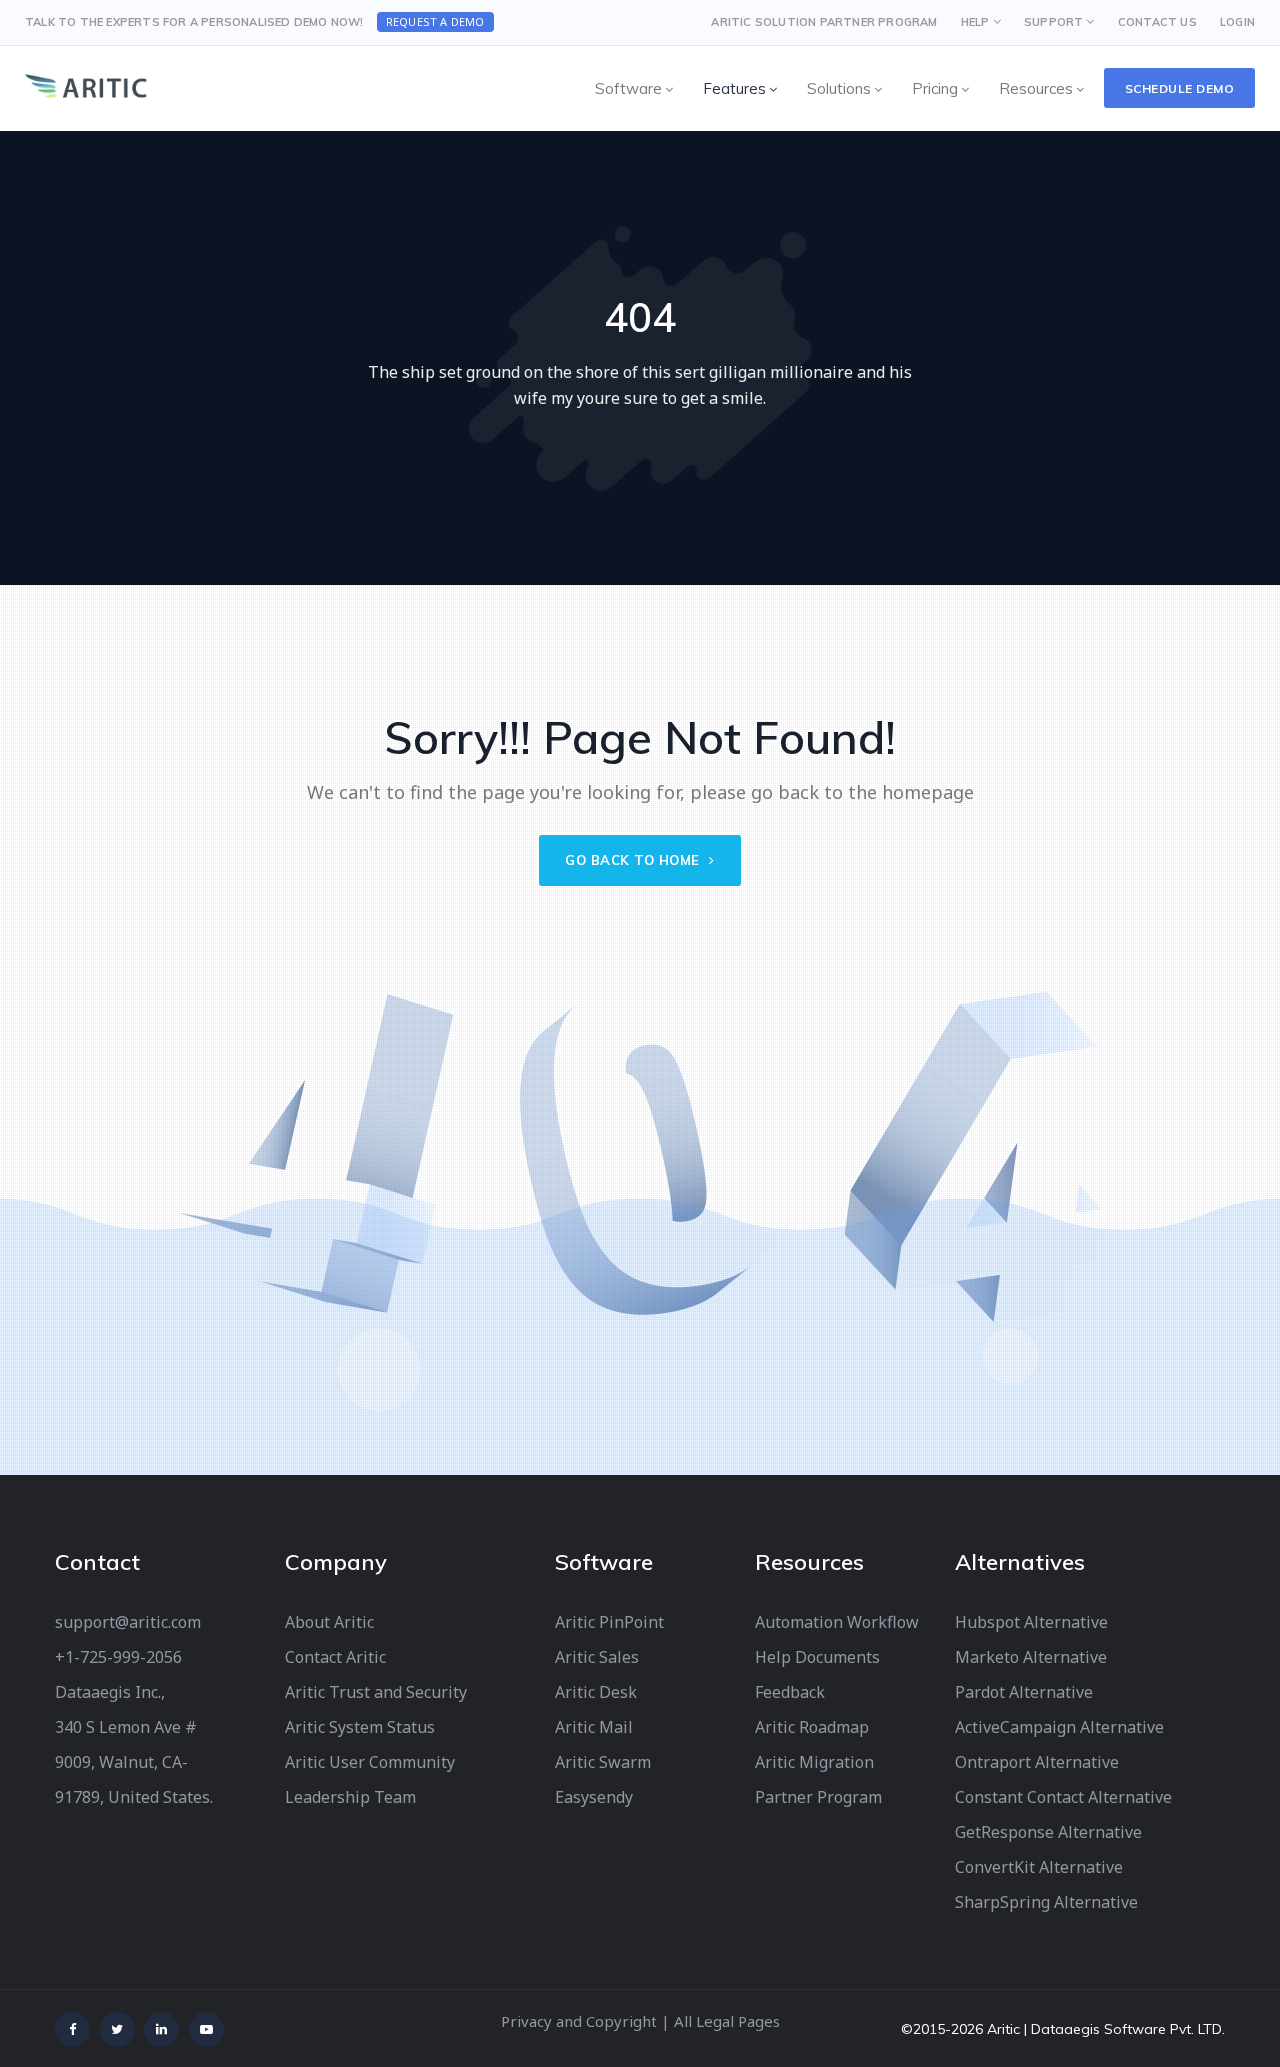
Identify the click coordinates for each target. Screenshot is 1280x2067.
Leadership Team (350, 1797)
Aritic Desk (596, 1692)
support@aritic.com (128, 1622)
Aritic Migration (814, 1762)
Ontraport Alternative (1037, 1762)
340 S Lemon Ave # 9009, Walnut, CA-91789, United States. (134, 1762)
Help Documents (817, 1657)
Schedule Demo (1180, 88)
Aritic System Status (360, 1727)
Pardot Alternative (1024, 1692)
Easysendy (594, 1797)
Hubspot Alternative (1031, 1622)
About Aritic (329, 1622)
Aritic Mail (594, 1727)
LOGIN (1237, 22)
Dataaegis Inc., (110, 1692)
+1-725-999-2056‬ (118, 1657)
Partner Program (818, 1797)
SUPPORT (1053, 22)
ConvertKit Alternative (1039, 1867)
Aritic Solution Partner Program (824, 22)
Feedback (790, 1692)
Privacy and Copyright (579, 2021)
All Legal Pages (727, 2021)
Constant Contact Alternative (1063, 1797)
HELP (975, 22)
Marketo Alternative (1031, 1657)
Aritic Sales (597, 1657)
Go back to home (634, 860)
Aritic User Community (370, 1762)
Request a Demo (435, 21)
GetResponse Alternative (1048, 1832)
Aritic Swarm (603, 1762)
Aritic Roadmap (812, 1727)
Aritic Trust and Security (376, 1692)
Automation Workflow (837, 1622)
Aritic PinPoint (609, 1622)
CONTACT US (1157, 22)
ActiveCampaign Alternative (1059, 1727)
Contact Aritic (335, 1657)
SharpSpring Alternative (1046, 1902)
